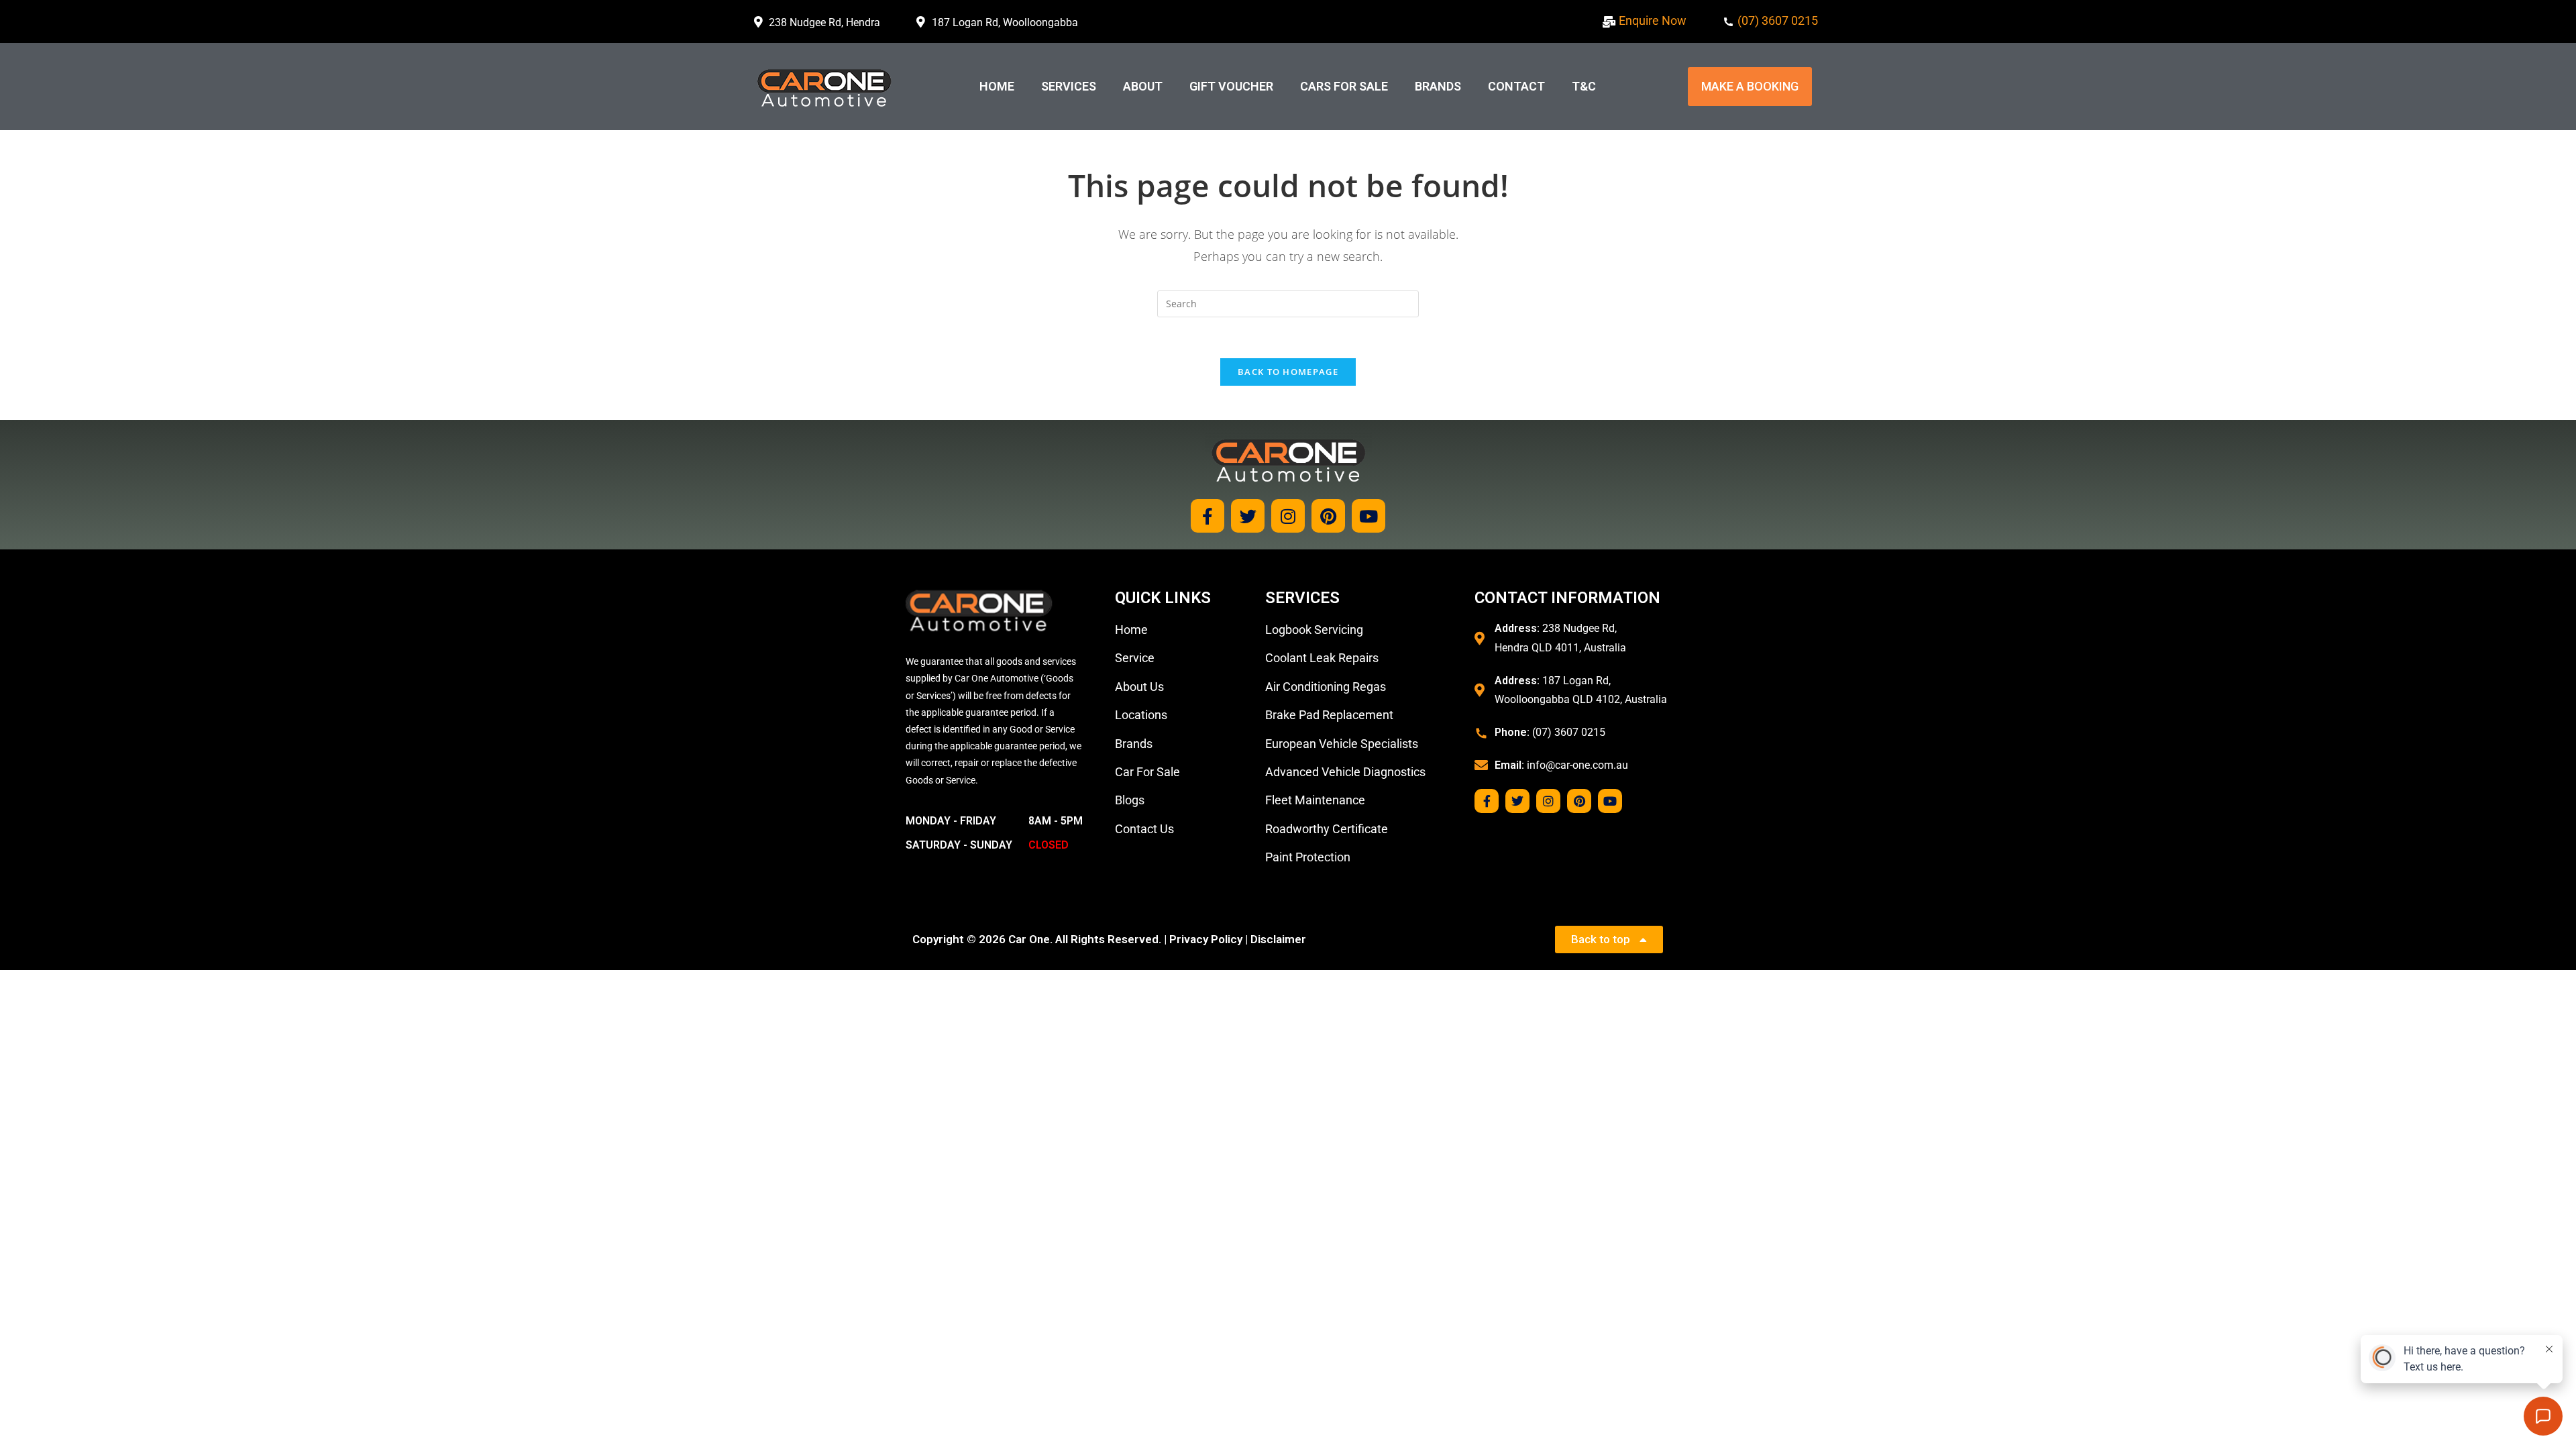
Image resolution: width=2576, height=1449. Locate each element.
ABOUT (1143, 86)
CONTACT (1516, 86)
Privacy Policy (1206, 939)
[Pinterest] (1328, 516)
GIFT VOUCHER (1231, 86)
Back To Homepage (1288, 372)
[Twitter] (1248, 516)
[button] (1750, 87)
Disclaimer (1278, 939)
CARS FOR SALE (1344, 86)
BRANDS (1438, 86)
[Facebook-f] (1207, 516)
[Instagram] (1288, 516)
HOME (997, 86)
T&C (1584, 86)
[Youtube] (1368, 516)
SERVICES (1069, 86)
